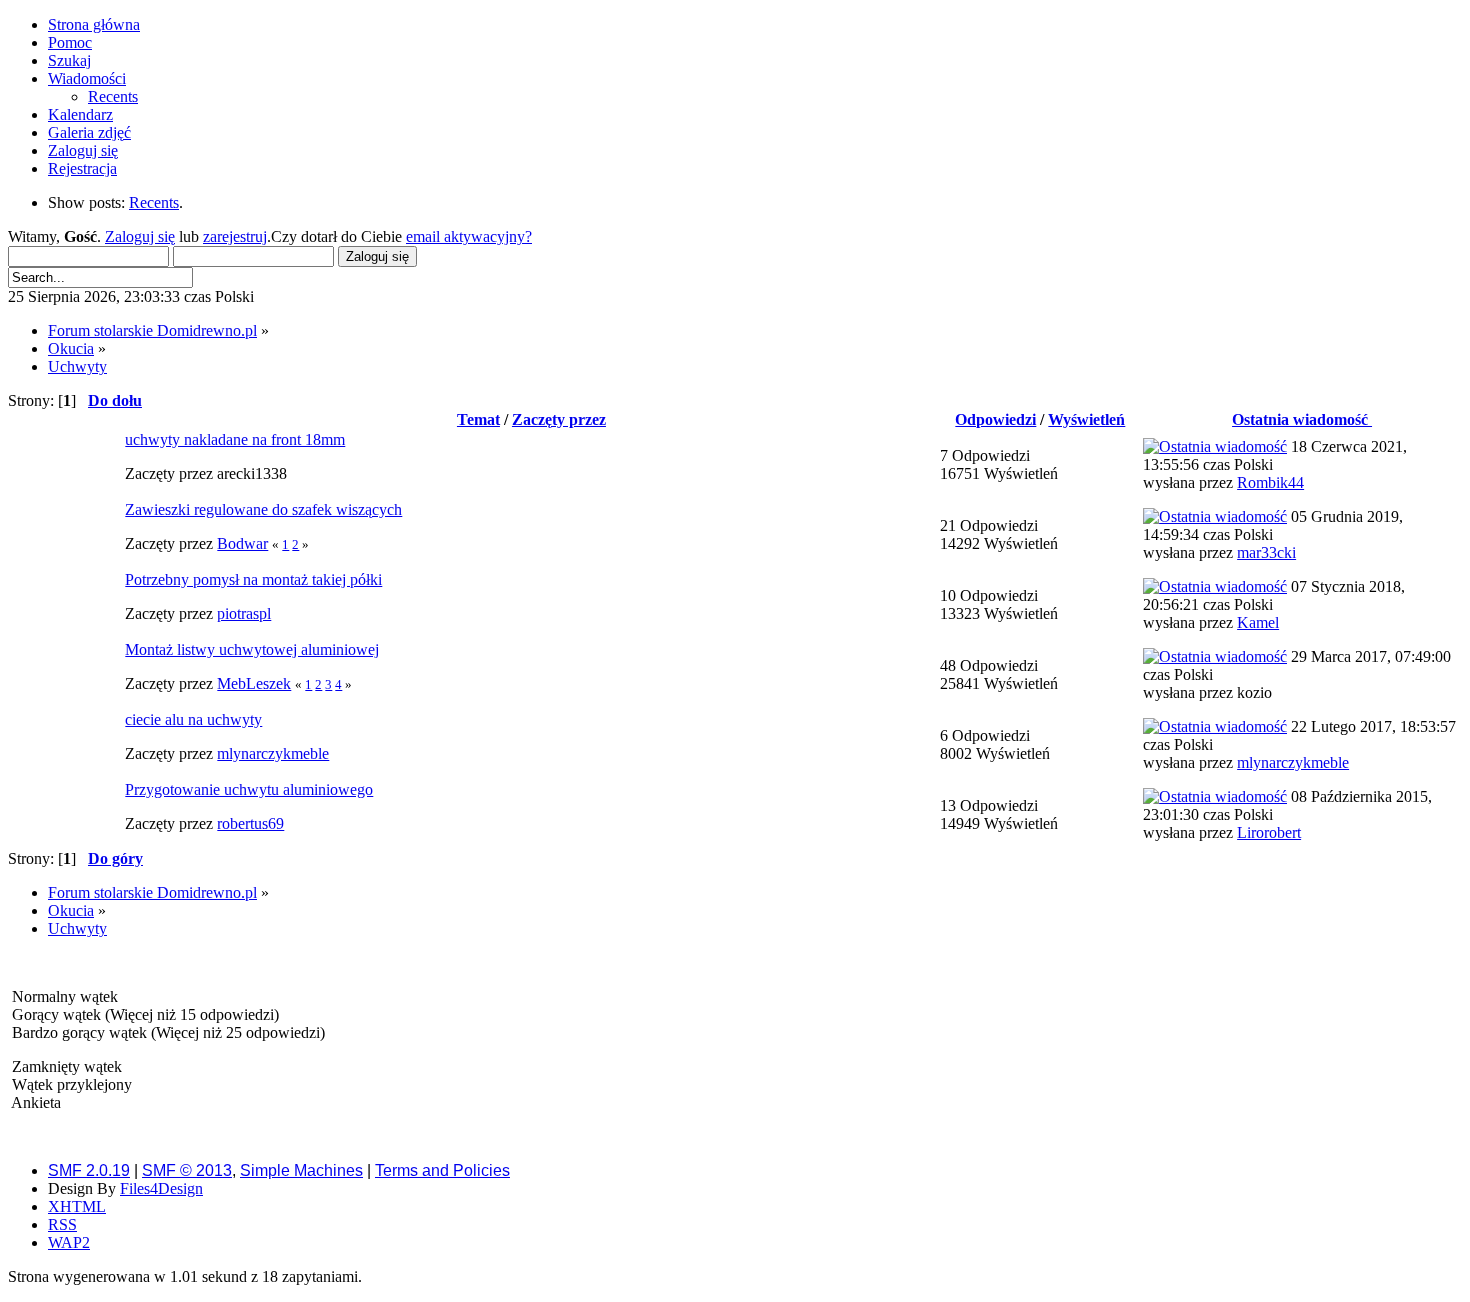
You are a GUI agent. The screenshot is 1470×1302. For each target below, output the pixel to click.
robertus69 (250, 823)
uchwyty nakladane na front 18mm (235, 439)
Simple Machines (301, 1170)
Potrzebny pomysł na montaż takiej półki (253, 579)
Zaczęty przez (559, 419)
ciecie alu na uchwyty (193, 719)
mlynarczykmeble (273, 753)
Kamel (1258, 622)
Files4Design (161, 1188)
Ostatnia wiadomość (1302, 419)
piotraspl (244, 613)
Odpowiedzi (995, 419)
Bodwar (242, 543)
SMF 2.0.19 (89, 1170)
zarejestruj (235, 236)
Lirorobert (1269, 832)
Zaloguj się (140, 236)
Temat (478, 419)
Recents (154, 202)
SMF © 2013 (187, 1170)
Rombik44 (1270, 482)
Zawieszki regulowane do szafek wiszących (263, 509)
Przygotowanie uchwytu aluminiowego (249, 789)
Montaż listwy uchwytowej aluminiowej (252, 649)
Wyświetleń (1086, 419)
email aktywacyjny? (469, 236)
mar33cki (1266, 552)
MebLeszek (254, 683)
